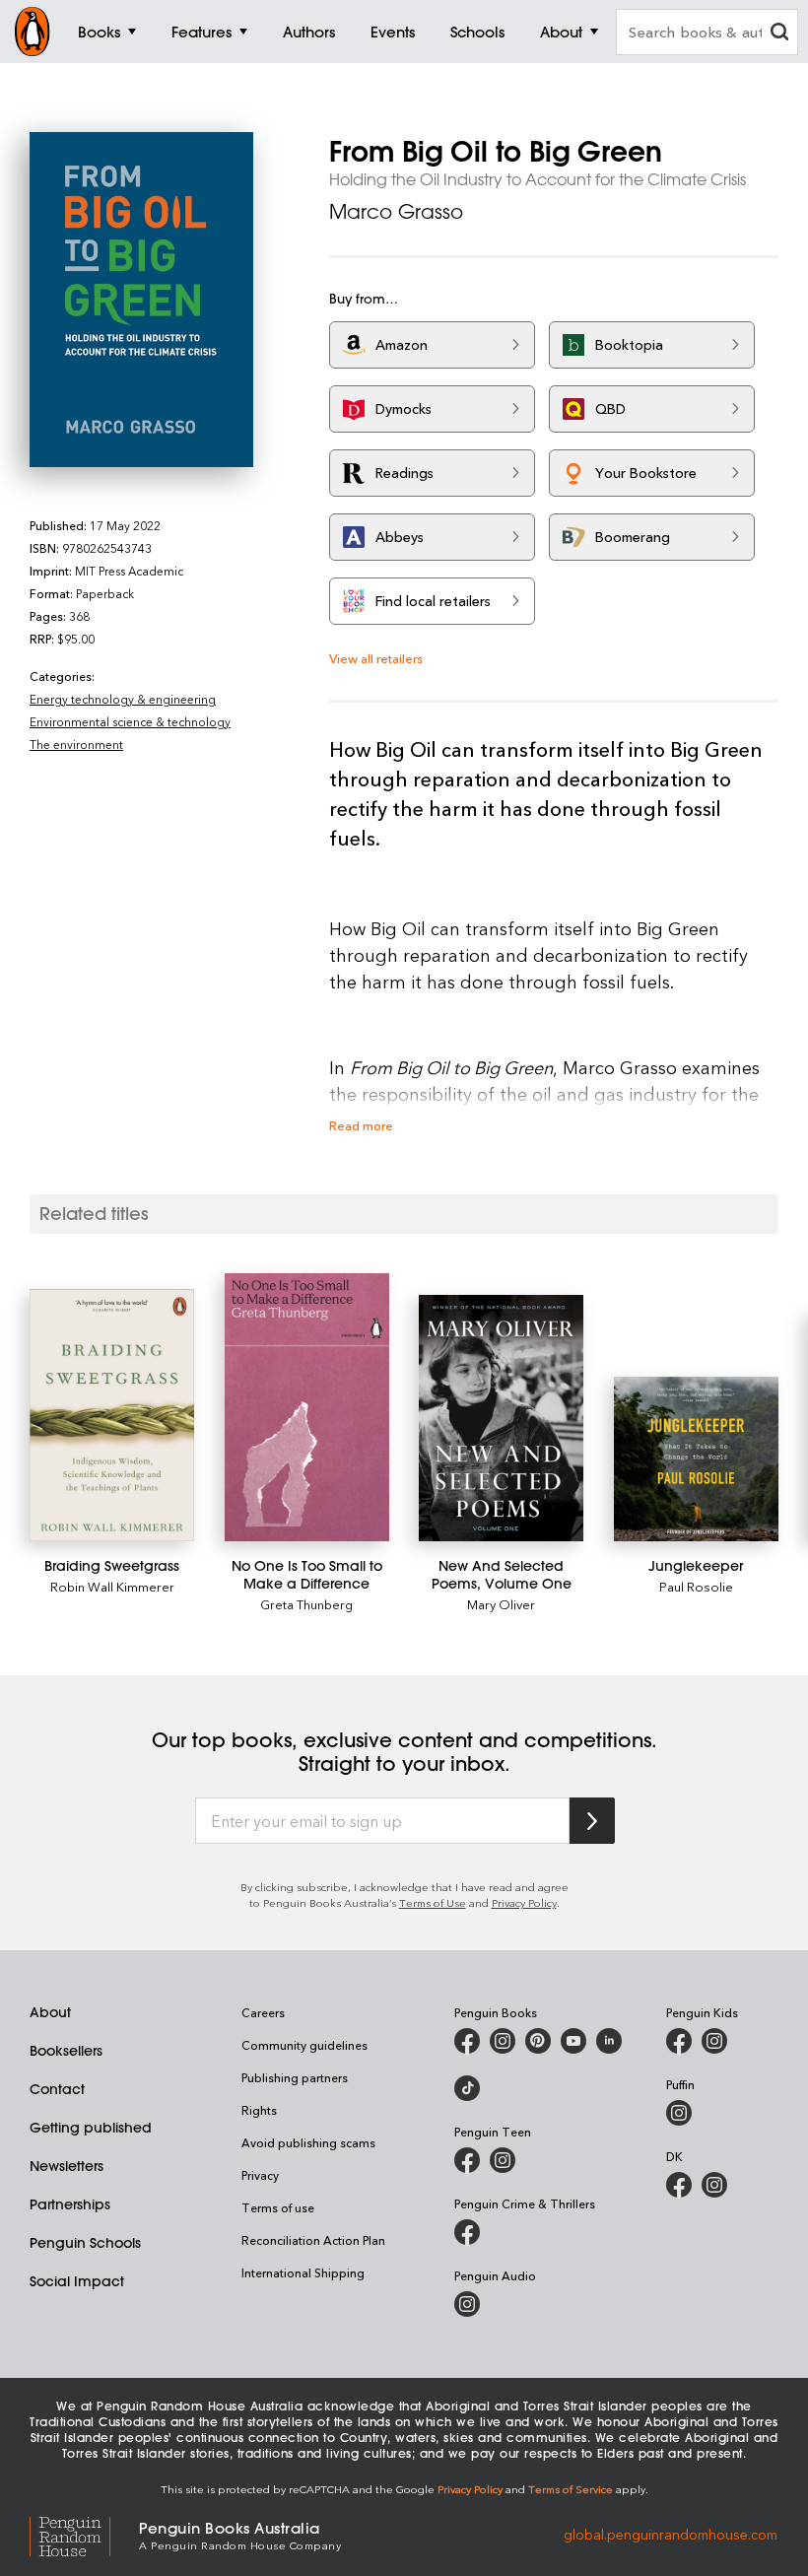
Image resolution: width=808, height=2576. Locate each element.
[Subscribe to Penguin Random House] (592, 1821)
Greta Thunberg (306, 1604)
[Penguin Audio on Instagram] (467, 2304)
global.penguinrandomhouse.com (671, 2534)
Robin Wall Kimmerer (112, 1586)
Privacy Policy (524, 1902)
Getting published (91, 2128)
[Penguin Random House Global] (84, 2534)
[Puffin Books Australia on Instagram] (679, 2113)
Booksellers (66, 2051)
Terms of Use (433, 1902)
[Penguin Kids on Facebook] (679, 2041)
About (50, 2012)
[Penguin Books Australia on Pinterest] (538, 2041)
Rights (259, 2110)
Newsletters (67, 2166)
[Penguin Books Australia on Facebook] (467, 2041)
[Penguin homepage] (33, 32)
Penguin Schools (85, 2243)
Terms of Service (571, 2489)
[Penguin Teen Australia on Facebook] (467, 2160)
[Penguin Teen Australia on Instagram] (503, 2160)
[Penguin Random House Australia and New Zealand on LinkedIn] (609, 2041)
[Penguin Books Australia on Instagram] (503, 2041)
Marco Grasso (396, 211)
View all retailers (376, 658)
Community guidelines (304, 2045)
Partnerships (70, 2204)
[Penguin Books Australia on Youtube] (573, 2041)
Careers (263, 2012)
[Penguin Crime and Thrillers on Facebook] (467, 2232)
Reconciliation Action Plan (313, 2240)
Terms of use (278, 2207)
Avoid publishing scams (308, 2142)
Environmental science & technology (130, 721)
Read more (361, 1125)
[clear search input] (779, 34)
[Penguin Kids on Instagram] (714, 2041)
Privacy (260, 2175)
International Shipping (303, 2272)
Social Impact (77, 2281)
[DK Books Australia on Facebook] (679, 2185)
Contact (57, 2089)
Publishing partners (295, 2077)
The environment (76, 744)
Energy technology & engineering (123, 699)
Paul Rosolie (696, 1586)
